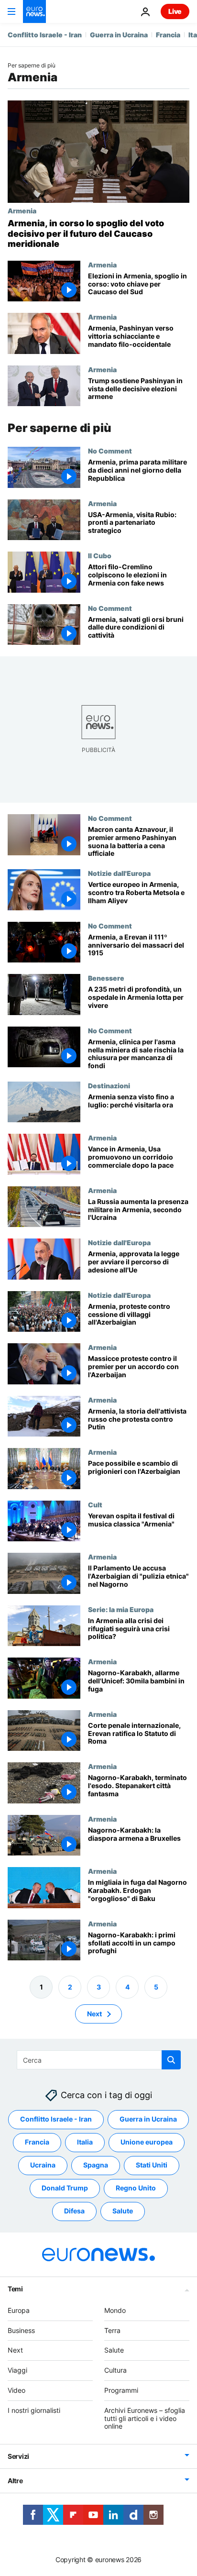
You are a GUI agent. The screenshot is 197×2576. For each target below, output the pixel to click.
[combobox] (99, 2060)
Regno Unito (136, 2188)
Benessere (106, 978)
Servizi (18, 2457)
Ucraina (43, 2165)
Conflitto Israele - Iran (45, 35)
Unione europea (147, 2142)
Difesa (74, 2211)
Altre (15, 2481)
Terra (112, 2330)
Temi (15, 2289)
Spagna (96, 2165)
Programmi (121, 2390)
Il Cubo (100, 555)
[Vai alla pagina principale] (34, 11)
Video (16, 2390)
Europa (19, 2310)
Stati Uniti (152, 2165)
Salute (123, 2211)
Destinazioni (109, 1085)
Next (94, 2014)
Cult (95, 1504)
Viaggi (17, 2371)
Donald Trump (65, 2188)
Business (21, 2330)
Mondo (115, 2310)
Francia (168, 35)
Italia (85, 2142)
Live (175, 11)
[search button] (171, 2060)
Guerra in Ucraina (119, 35)
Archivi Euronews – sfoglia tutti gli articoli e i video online (145, 2418)
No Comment (110, 451)
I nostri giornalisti (34, 2410)
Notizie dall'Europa (119, 873)
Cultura (115, 2371)
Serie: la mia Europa (121, 1609)
